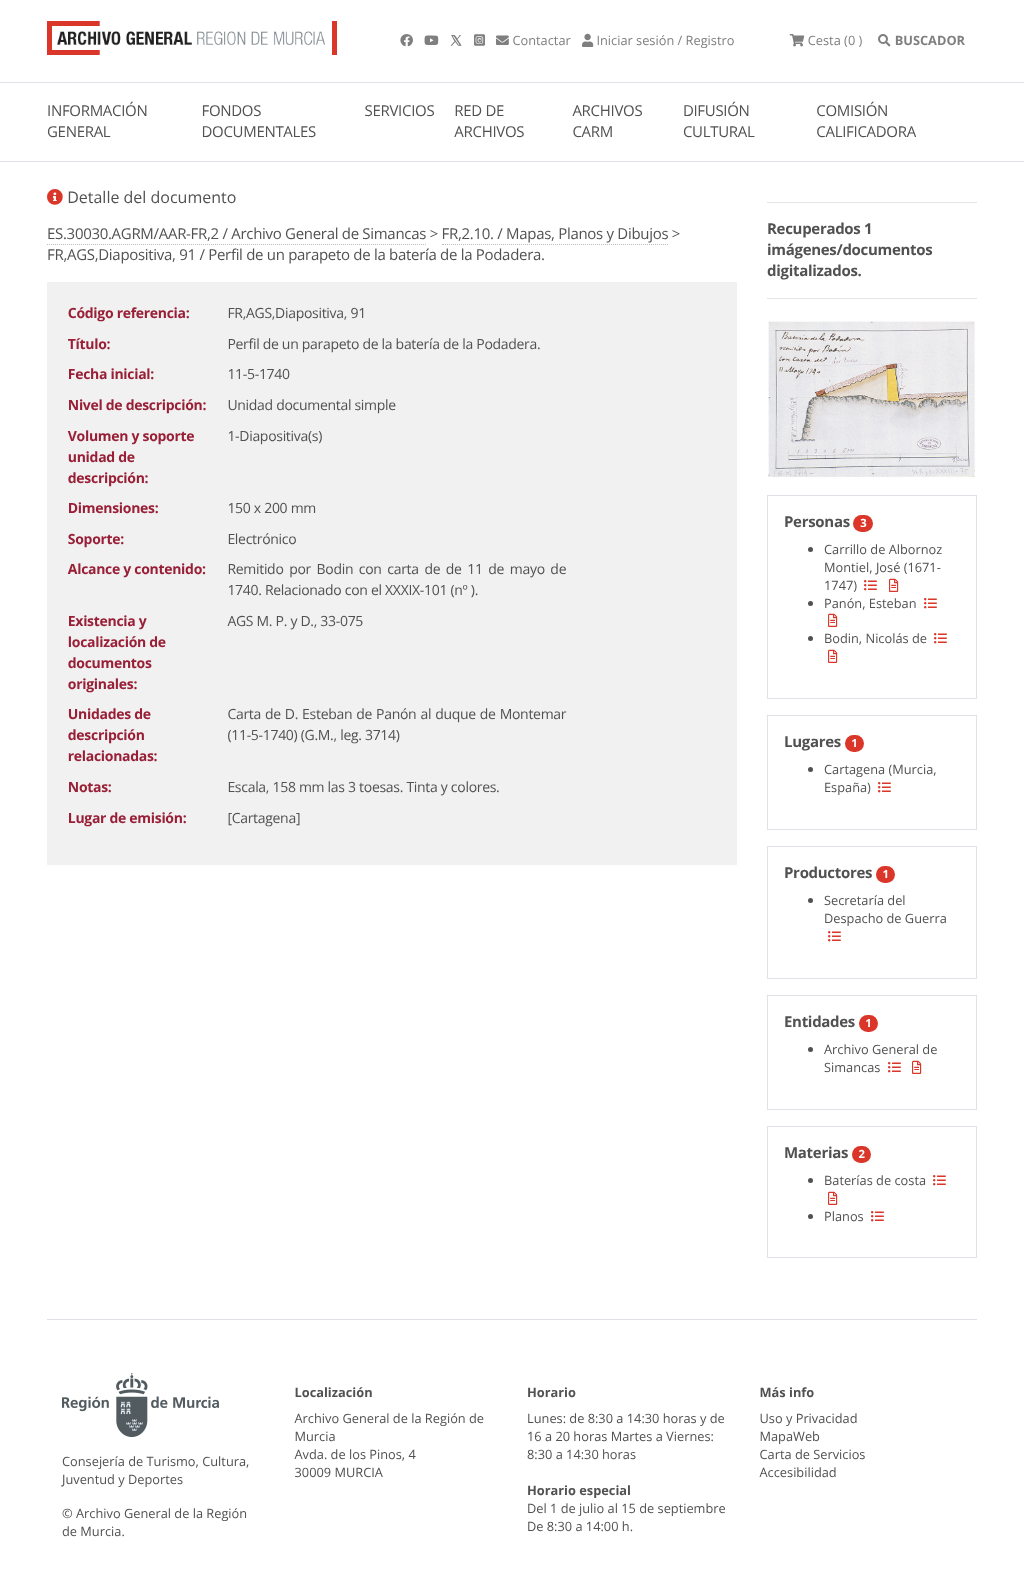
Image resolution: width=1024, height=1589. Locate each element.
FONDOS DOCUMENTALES (258, 121)
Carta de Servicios (813, 1454)
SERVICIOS (400, 111)
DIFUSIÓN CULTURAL (719, 121)
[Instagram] (481, 40)
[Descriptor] (894, 585)
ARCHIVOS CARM (607, 121)
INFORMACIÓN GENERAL (97, 121)
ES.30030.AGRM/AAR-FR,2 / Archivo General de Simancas (236, 234)
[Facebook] (408, 40)
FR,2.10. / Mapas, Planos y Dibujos (555, 234)
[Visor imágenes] (872, 396)
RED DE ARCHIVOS (489, 121)
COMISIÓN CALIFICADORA (866, 121)
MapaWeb (790, 1436)
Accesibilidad (798, 1472)
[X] (458, 40)
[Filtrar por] (870, 585)
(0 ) (835, 40)
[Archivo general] (192, 34)
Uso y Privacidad (809, 1418)
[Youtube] (432, 40)
